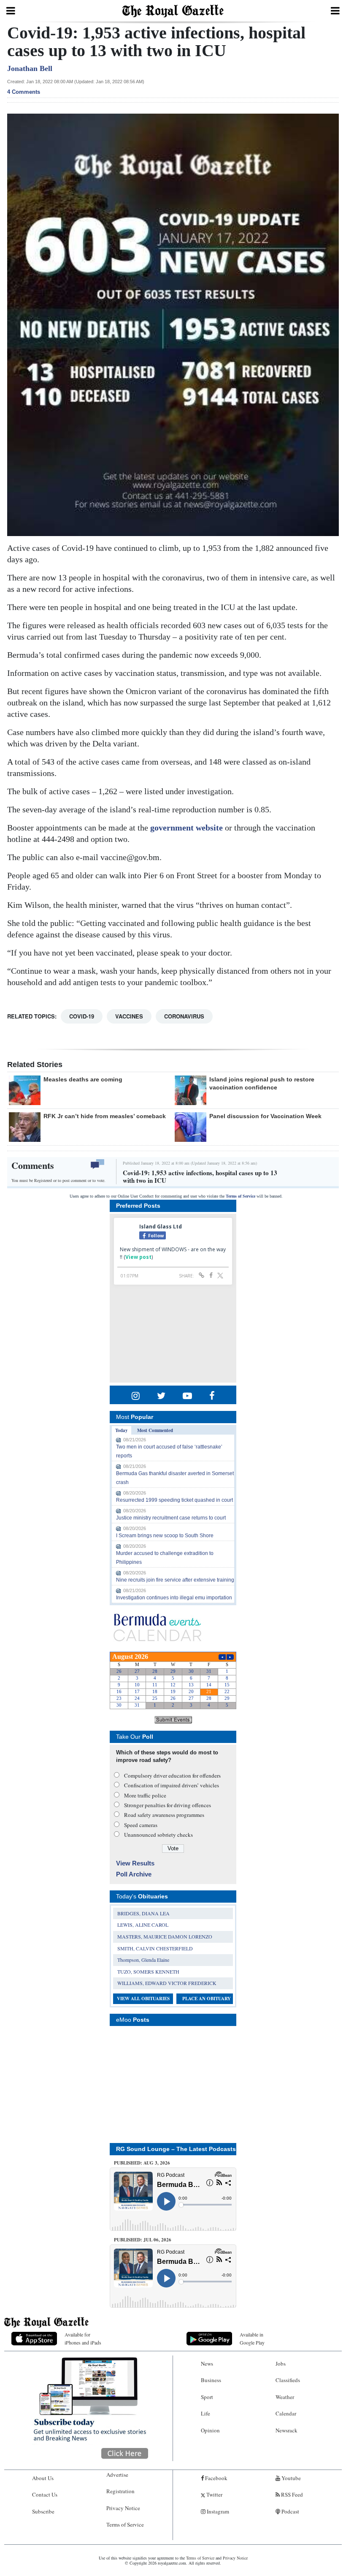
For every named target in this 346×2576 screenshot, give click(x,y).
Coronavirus (184, 1016)
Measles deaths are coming (83, 1079)
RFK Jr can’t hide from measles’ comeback (105, 1116)
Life (205, 2413)
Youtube (291, 2478)
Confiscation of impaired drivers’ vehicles (172, 1785)
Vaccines (129, 1016)
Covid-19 (82, 1016)
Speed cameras (141, 1825)
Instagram (217, 2511)
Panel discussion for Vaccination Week (265, 1116)
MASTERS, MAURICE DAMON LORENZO (165, 1936)
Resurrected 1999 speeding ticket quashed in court (174, 1500)
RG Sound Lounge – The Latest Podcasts (176, 2149)
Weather (285, 2397)
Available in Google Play (252, 2338)
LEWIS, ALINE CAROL (143, 1925)
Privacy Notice (123, 2508)
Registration (120, 2491)
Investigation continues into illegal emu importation (174, 1598)
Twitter (214, 2494)
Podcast (290, 2511)
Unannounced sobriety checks (158, 1835)
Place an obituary (207, 1999)
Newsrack (287, 2430)
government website (187, 828)
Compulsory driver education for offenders (172, 1775)
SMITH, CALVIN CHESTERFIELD (155, 1948)
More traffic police (145, 1795)
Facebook (216, 2478)
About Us (43, 2478)
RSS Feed (291, 2494)
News (207, 2364)
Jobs (281, 2364)
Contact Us (45, 2494)
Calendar (286, 2413)
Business (211, 2380)
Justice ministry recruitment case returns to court (171, 1518)
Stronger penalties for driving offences (168, 1805)
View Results (135, 1863)
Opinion (210, 2430)
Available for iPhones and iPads (83, 2338)
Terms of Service (241, 1196)
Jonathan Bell (30, 68)
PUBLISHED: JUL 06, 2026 (143, 2240)
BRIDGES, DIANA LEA (143, 1913)
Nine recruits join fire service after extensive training (175, 1580)
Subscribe (43, 2511)
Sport (207, 2397)
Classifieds (288, 2380)
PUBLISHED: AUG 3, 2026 (142, 2163)
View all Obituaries (143, 1999)
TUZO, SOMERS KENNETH (148, 1971)
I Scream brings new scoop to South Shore (165, 1536)
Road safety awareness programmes (164, 1815)
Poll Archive (134, 1874)
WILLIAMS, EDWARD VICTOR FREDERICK (167, 1983)
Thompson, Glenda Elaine (143, 1960)
